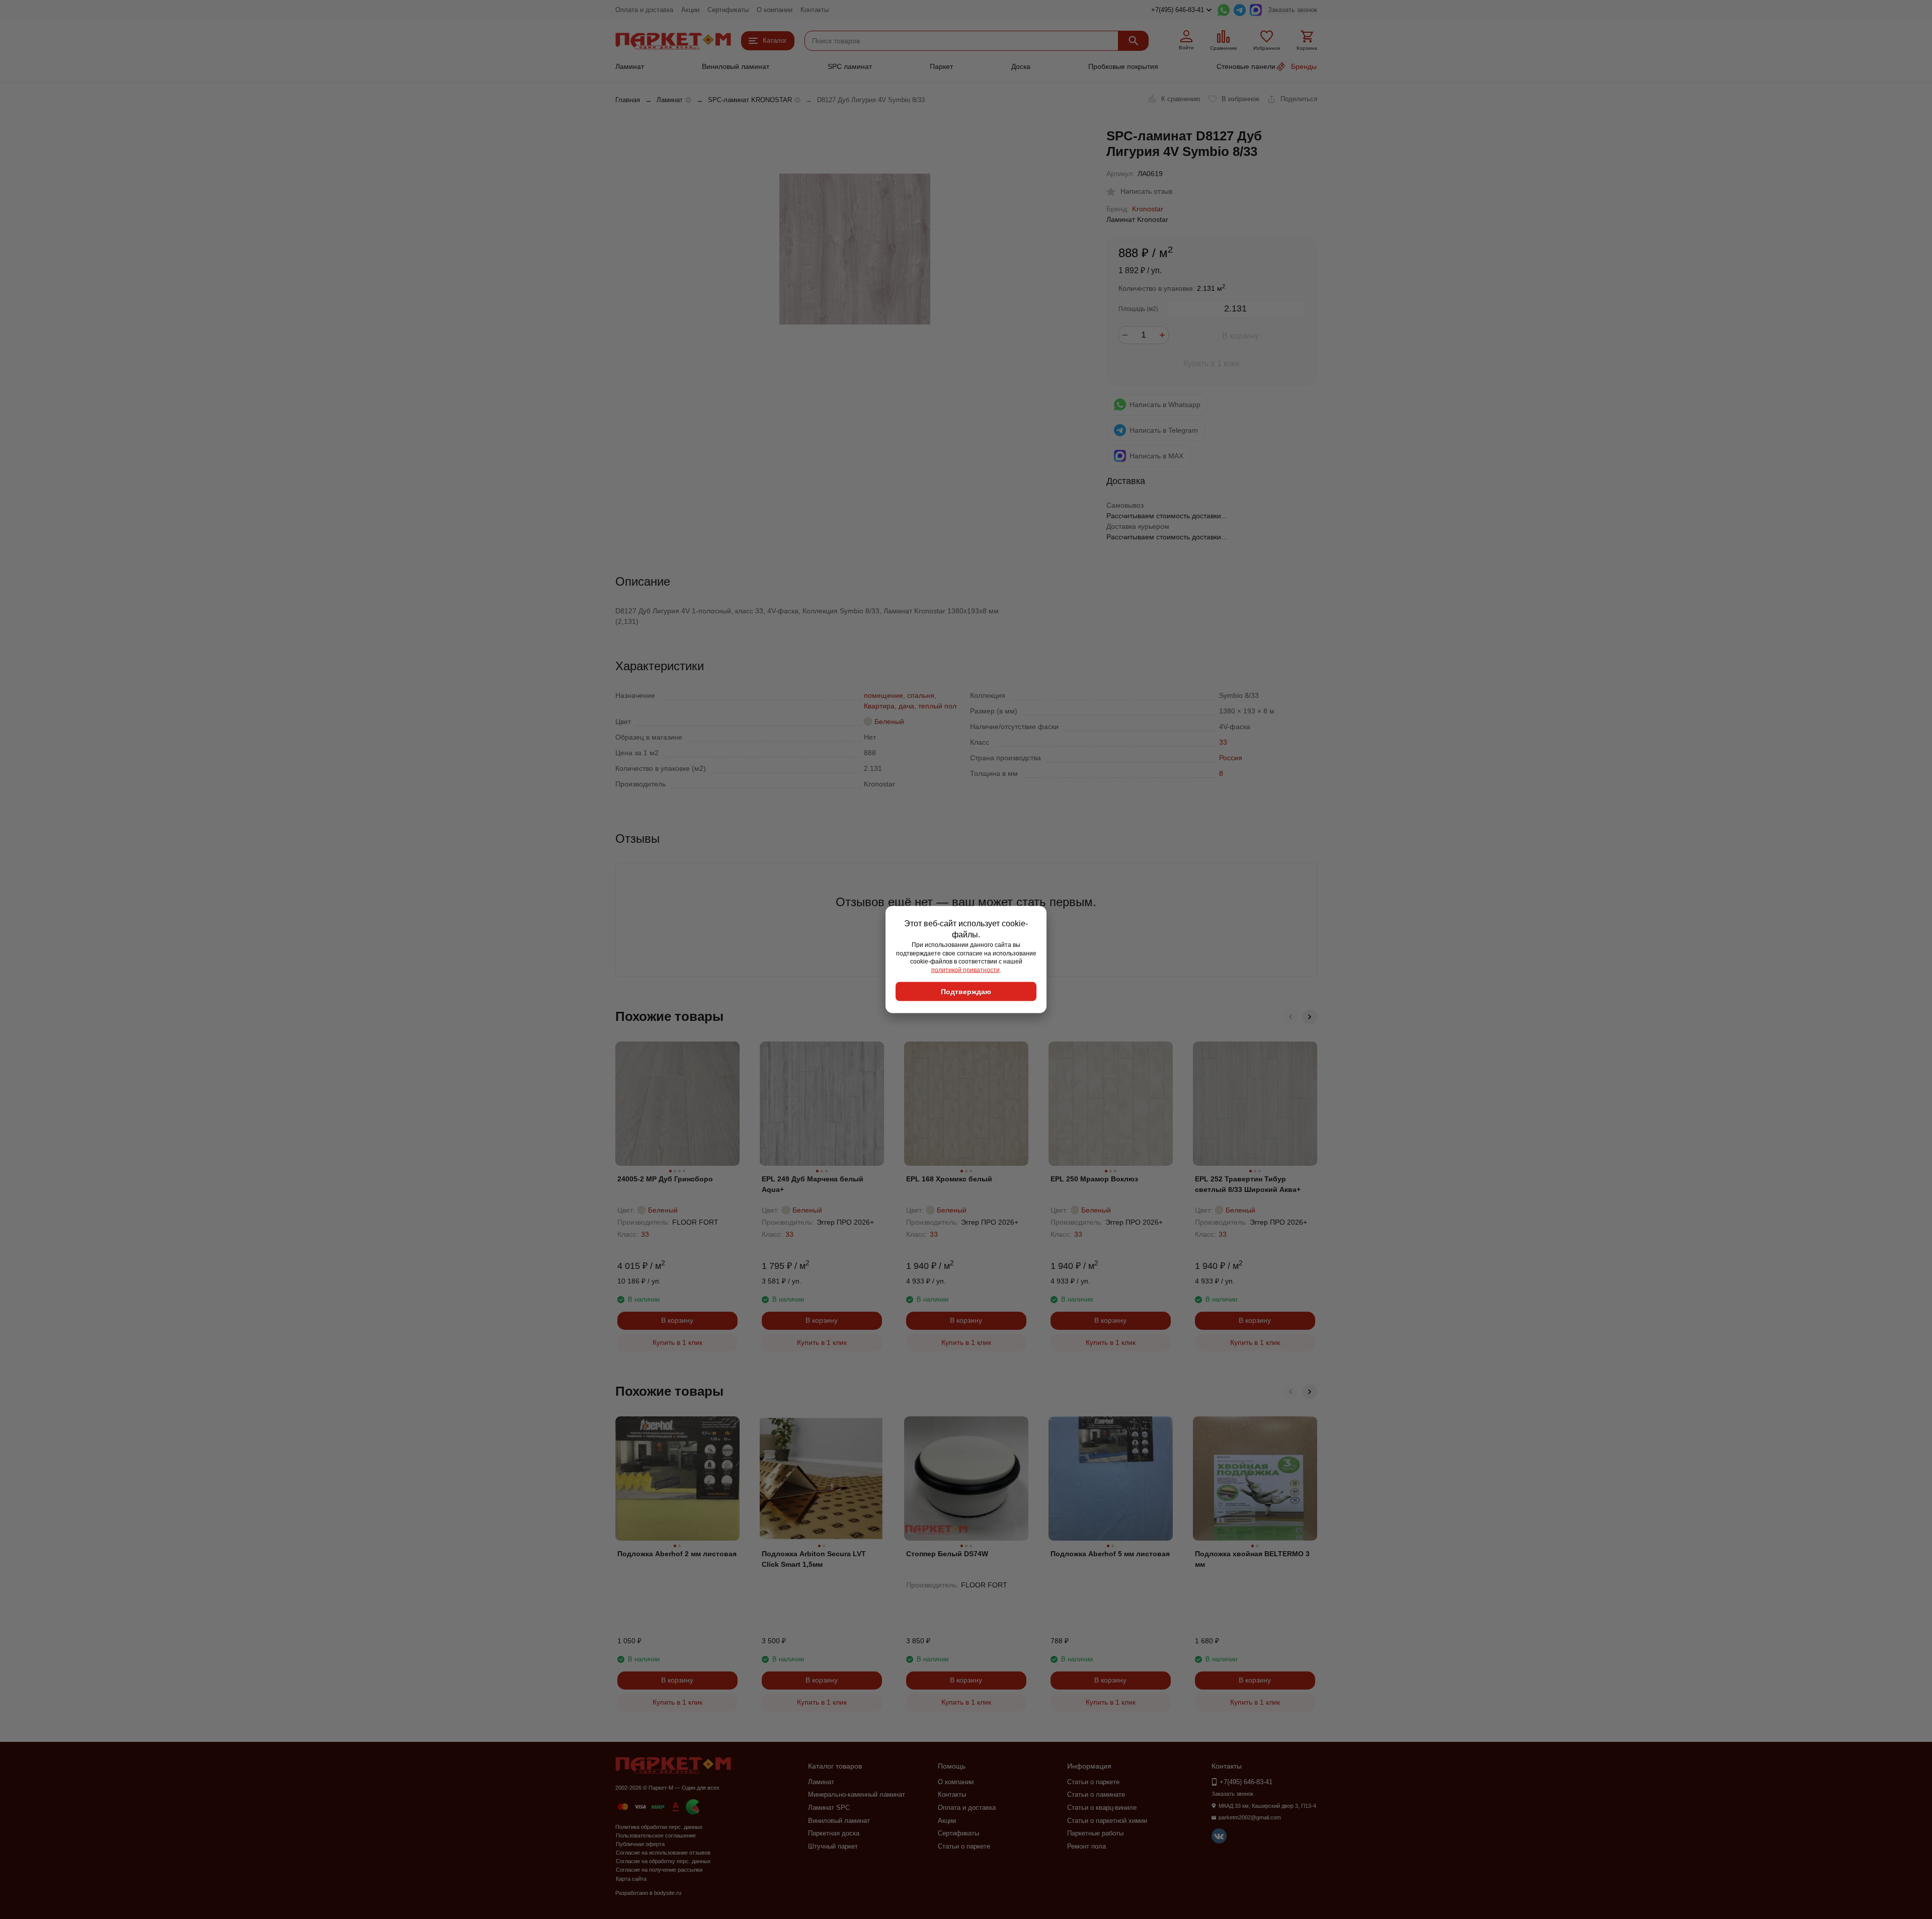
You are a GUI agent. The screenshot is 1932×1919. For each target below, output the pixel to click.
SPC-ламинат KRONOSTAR (750, 100)
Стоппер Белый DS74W (947, 1554)
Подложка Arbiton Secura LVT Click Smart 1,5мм (814, 1559)
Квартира (879, 706)
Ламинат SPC (829, 1808)
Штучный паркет (833, 1846)
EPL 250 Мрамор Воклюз (1094, 1179)
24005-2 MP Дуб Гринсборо (665, 1179)
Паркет (941, 66)
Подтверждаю (966, 991)
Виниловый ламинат (736, 66)
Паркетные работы (1095, 1833)
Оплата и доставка (644, 10)
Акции (690, 10)
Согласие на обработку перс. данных (663, 1861)
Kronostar (1148, 209)
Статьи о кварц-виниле (1102, 1808)
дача (906, 706)
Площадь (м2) (1138, 309)
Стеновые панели (1246, 66)
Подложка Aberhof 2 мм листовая (677, 1554)
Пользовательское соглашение (656, 1835)
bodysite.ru (668, 1893)
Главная (628, 100)
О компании (775, 10)
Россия (1231, 758)
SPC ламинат (850, 66)
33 (1223, 742)
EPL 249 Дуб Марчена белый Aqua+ (813, 1184)
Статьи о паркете (964, 1846)
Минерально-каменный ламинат (857, 1794)
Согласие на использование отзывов (663, 1853)
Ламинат (630, 66)
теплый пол (937, 706)
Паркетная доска (834, 1833)
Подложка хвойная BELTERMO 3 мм (1252, 1559)
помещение (883, 695)
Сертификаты (728, 10)
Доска (1021, 66)
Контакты (815, 10)
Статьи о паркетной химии (1107, 1821)
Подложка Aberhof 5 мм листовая (1110, 1554)
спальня (921, 695)
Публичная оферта (640, 1844)
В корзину (1240, 336)
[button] (1291, 1017)
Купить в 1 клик (1212, 364)
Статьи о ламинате (1096, 1794)
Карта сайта (631, 1879)
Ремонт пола (1086, 1846)
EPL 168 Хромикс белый (949, 1179)
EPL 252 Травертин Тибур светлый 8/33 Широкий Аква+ (1248, 1184)
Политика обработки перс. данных (659, 1827)
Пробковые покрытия (1123, 66)
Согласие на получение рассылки (659, 1870)
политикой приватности (965, 970)
